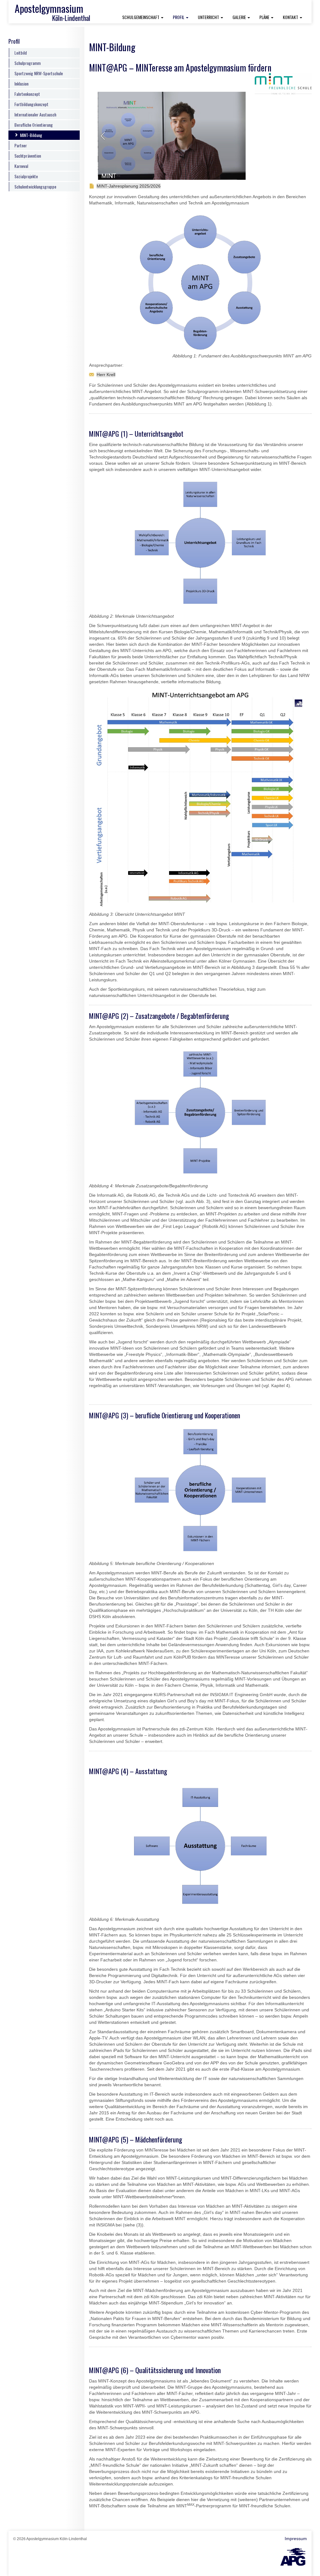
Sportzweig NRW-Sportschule (39, 73)
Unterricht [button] (209, 17)
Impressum (296, 2539)
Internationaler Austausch (35, 114)
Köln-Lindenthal (71, 18)
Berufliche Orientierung (34, 125)
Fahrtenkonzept (27, 94)
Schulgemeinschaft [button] (141, 17)
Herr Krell (106, 375)
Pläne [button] (265, 17)
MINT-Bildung (31, 135)
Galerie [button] (240, 17)
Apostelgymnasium (49, 8)
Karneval (21, 166)
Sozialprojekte (26, 176)
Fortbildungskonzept (31, 104)
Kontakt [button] (291, 17)
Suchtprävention (28, 156)
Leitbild (21, 53)
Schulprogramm (27, 63)
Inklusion (21, 83)
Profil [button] (183, 17)
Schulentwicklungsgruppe (35, 186)
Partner (21, 145)
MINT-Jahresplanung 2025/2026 (129, 186)
